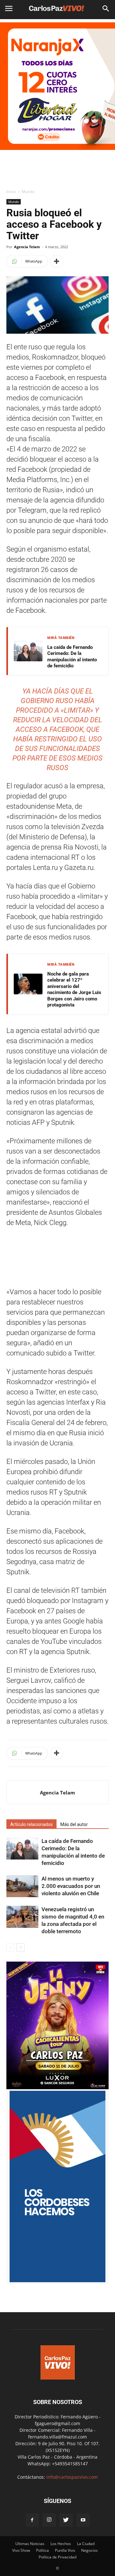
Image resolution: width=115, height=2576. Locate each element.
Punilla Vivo (65, 2550)
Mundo (28, 192)
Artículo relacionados (31, 1824)
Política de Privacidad (57, 2557)
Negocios (89, 2550)
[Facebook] (32, 2520)
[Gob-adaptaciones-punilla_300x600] (57, 2280)
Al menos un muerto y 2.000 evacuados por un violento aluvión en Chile (71, 1886)
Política (42, 2550)
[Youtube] (83, 2520)
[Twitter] (66, 2520)
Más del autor (74, 1824)
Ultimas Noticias (30, 2544)
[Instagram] (49, 2520)
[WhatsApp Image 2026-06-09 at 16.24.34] (57, 2087)
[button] (106, 9)
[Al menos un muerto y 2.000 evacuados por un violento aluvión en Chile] (22, 1886)
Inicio (11, 192)
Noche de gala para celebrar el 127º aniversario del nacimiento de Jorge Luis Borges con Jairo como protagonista (74, 990)
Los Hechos (61, 2544)
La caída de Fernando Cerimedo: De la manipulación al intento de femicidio (72, 657)
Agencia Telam (27, 247)
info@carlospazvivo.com (72, 2477)
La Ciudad (86, 2544)
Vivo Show (21, 2550)
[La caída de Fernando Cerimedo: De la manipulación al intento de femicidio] (22, 1848)
